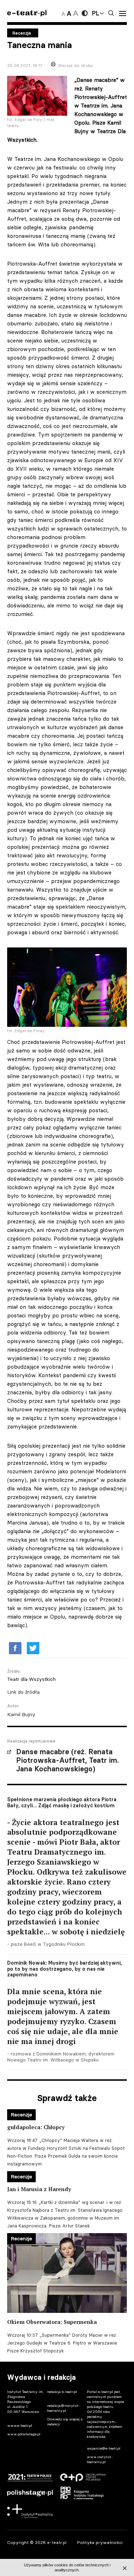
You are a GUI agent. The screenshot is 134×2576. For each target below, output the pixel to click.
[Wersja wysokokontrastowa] (85, 13)
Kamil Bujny (21, 1714)
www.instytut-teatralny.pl (100, 2459)
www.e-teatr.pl (20, 2426)
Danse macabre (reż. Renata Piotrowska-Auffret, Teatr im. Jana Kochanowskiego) (68, 1760)
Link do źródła (23, 1692)
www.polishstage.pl (24, 2434)
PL (95, 13)
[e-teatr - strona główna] (27, 13)
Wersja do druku (75, 65)
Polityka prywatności (100, 2542)
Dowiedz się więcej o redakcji (65, 2422)
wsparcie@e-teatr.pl (104, 2448)
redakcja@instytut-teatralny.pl (64, 2408)
